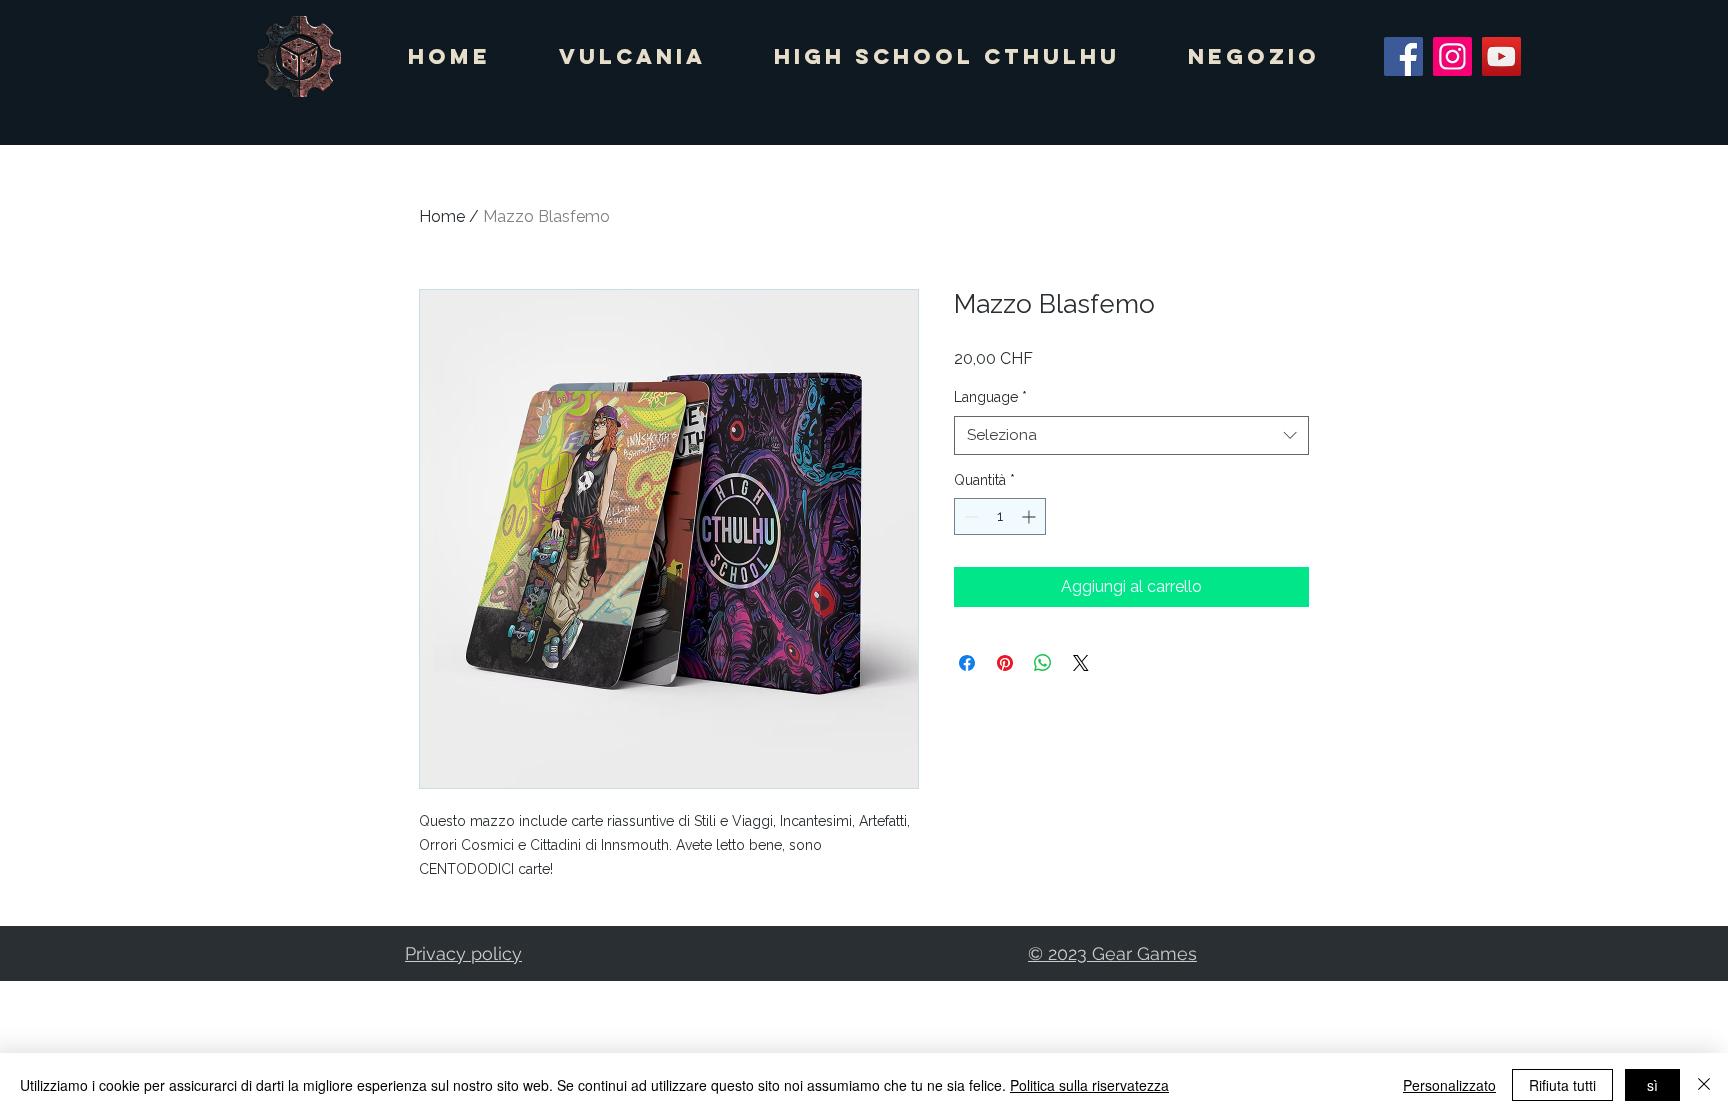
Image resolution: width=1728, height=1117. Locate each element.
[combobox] (1131, 435)
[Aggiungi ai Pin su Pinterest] (1005, 663)
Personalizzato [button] (1449, 1085)
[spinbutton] (1000, 516)
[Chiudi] (1704, 1085)
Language (990, 397)
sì (1652, 1085)
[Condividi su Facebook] (967, 663)
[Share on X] (1081, 663)
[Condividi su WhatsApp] (1043, 663)
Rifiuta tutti (1562, 1085)
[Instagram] (1452, 56)
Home (442, 216)
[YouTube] (1501, 56)
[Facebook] (1403, 56)
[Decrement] (969, 516)
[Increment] (1030, 516)
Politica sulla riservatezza (1089, 1085)
